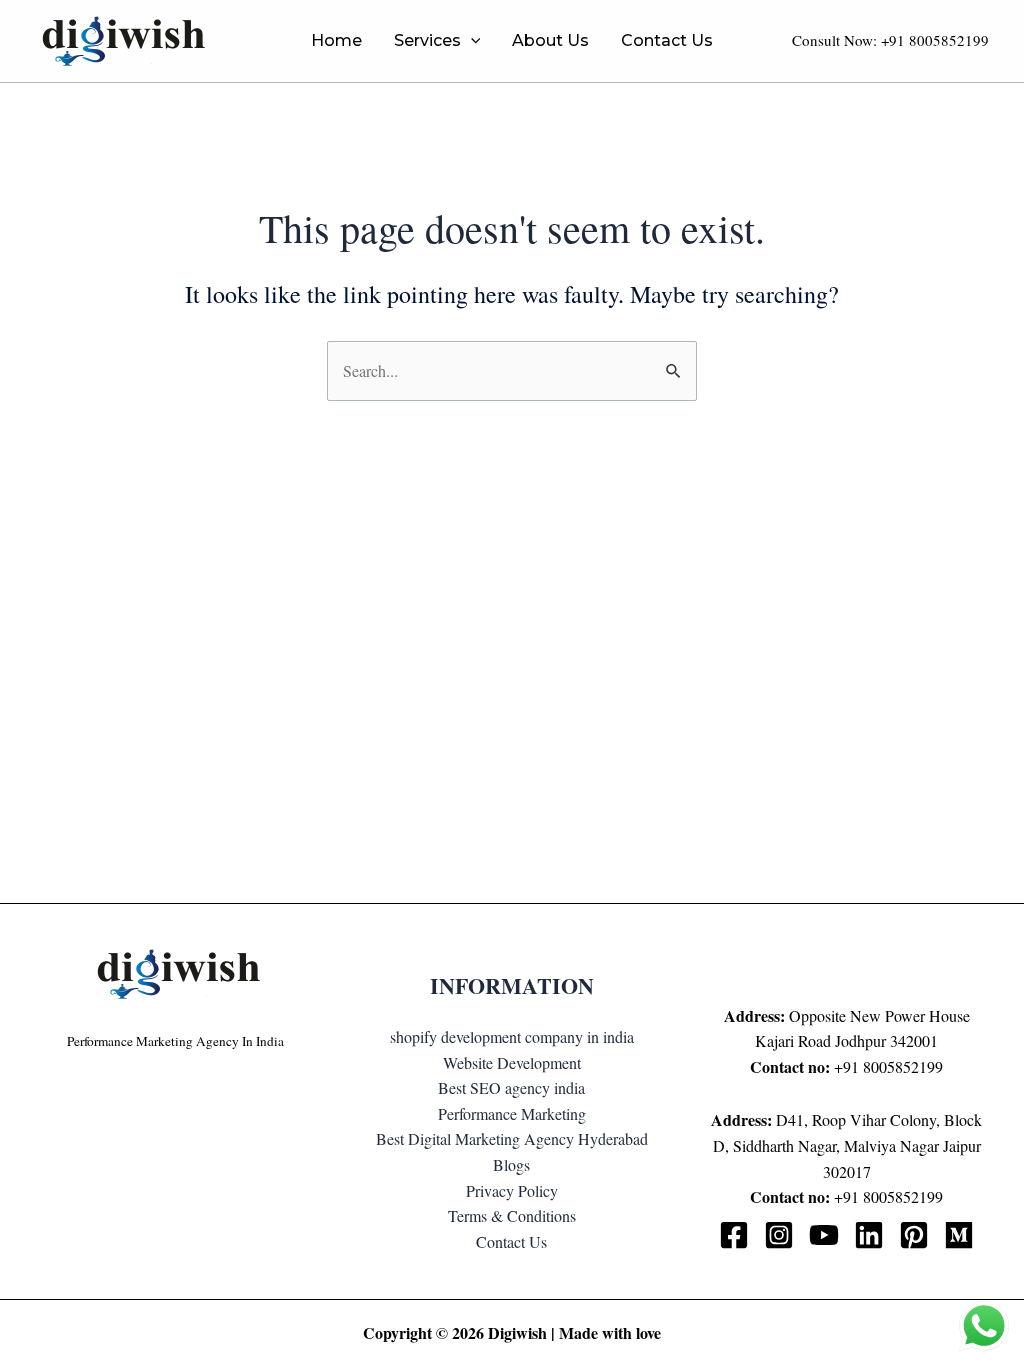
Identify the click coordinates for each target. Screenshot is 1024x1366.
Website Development (512, 1062)
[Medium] (959, 1235)
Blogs (511, 1164)
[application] (471, 41)
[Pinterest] (914, 1235)
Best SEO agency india (511, 1087)
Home (336, 40)
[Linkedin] (869, 1235)
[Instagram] (779, 1235)
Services (427, 40)
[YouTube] (824, 1235)
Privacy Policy (512, 1190)
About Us (550, 40)
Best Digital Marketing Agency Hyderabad (512, 1138)
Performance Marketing (512, 1113)
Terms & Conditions (512, 1215)
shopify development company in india (512, 1036)
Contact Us (667, 40)
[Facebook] (734, 1235)
